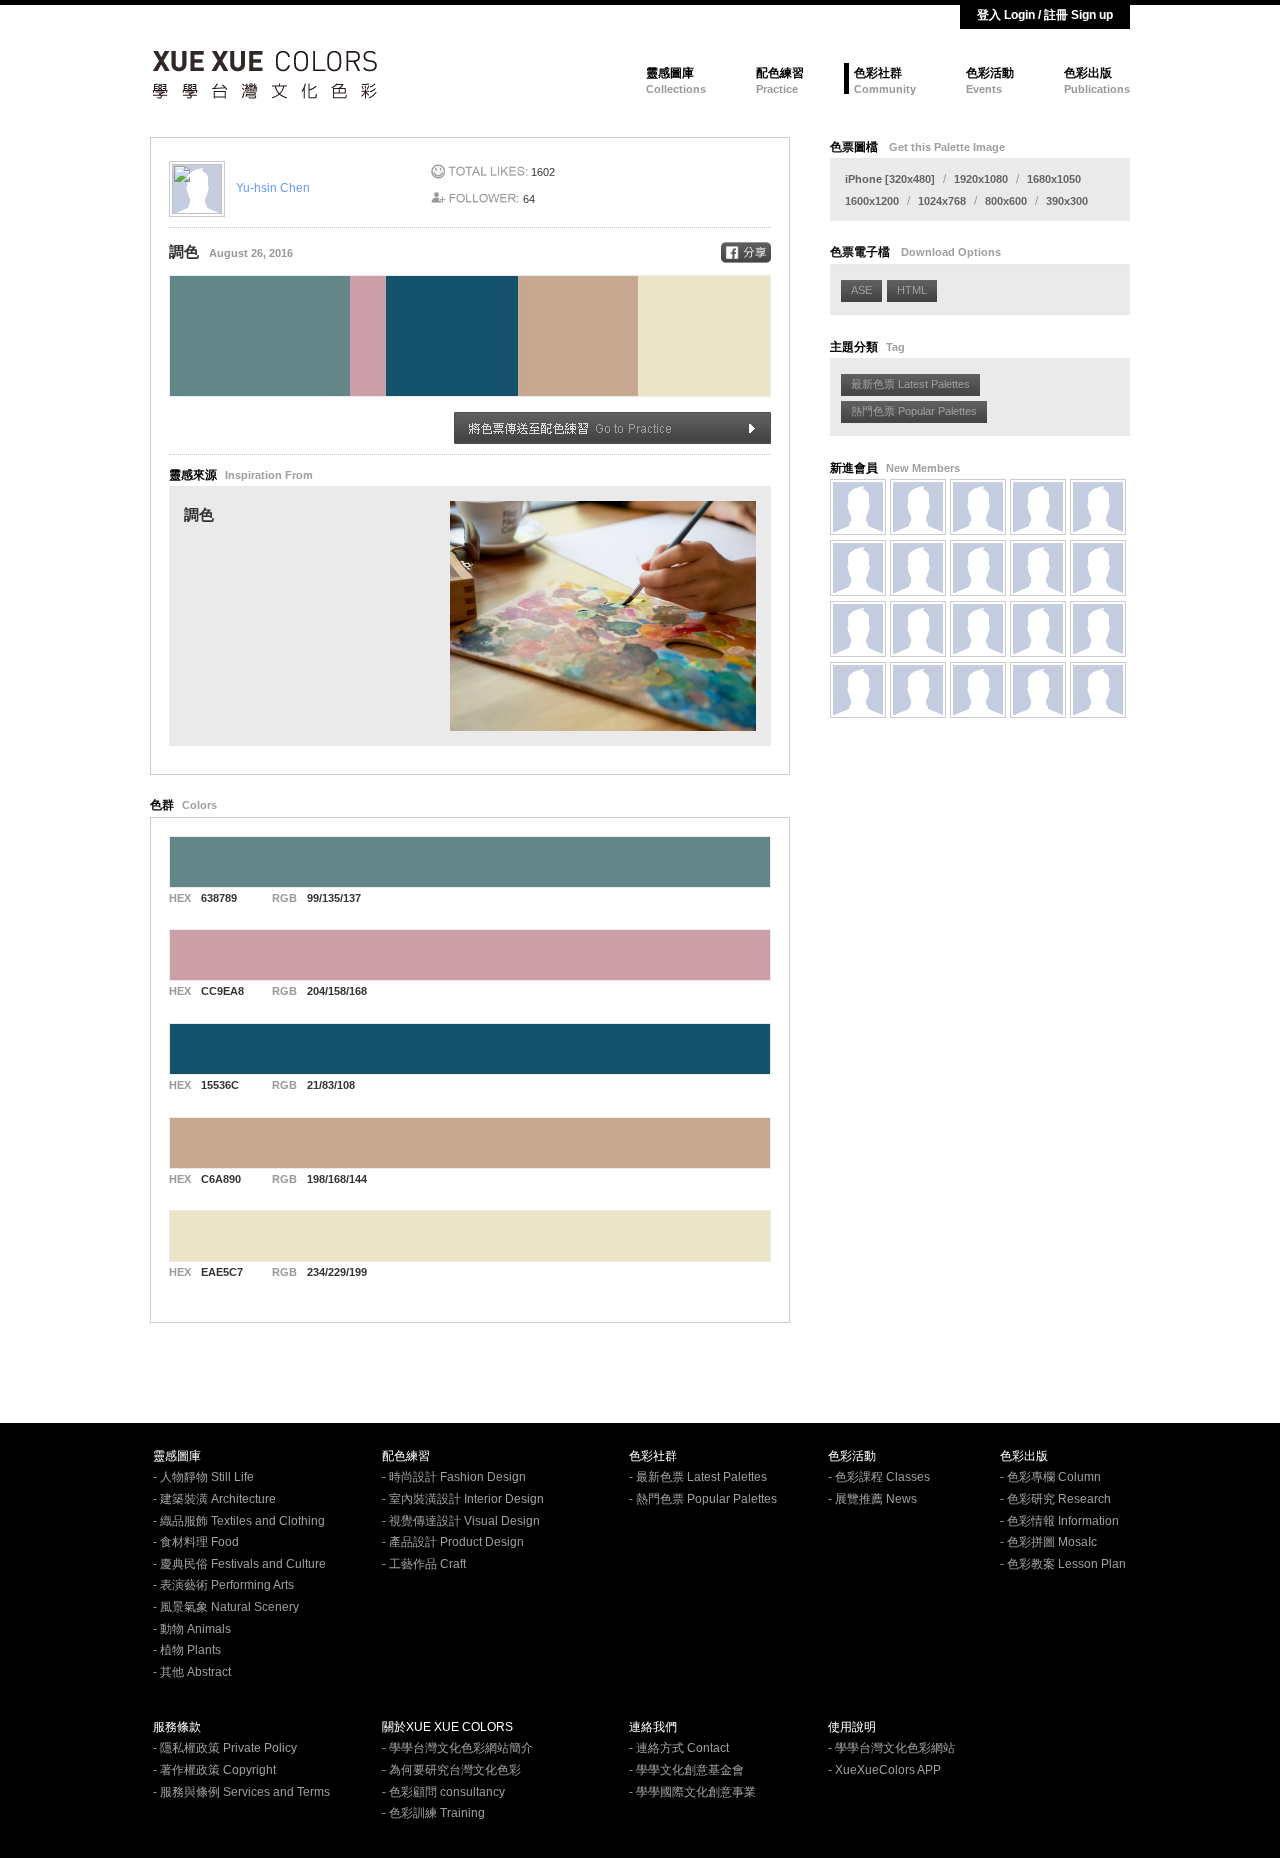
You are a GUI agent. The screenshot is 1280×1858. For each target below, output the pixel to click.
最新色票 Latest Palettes (910, 384)
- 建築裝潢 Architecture (214, 1499)
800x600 (1006, 201)
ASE (861, 290)
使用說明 (852, 1727)
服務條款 (177, 1727)
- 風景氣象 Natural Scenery (226, 1607)
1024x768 (942, 201)
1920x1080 (981, 179)
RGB (284, 898)
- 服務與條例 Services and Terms (241, 1792)
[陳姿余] (1038, 690)
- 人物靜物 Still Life (203, 1477)
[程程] (1098, 690)
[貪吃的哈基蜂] (1098, 568)
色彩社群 (878, 73)
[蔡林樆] (1038, 507)
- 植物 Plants (187, 1650)
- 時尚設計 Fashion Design (454, 1477)
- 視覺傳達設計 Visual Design (461, 1521)
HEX (180, 898)
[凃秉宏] (918, 629)
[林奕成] (1038, 629)
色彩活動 (990, 73)
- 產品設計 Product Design (453, 1542)
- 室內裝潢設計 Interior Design (463, 1499)
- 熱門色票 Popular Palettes (703, 1499)
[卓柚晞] (978, 568)
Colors (199, 805)
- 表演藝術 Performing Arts (223, 1585)
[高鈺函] (918, 507)
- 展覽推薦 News (872, 1499)
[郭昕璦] (1038, 568)
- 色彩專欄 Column (1050, 1477)
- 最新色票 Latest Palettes (698, 1477)
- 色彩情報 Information (1059, 1521)
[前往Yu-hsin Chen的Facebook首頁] (202, 188)
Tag (895, 347)
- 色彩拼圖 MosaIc (1048, 1542)
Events (984, 89)
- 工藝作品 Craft (424, 1564)
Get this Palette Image (947, 147)
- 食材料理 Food (196, 1542)
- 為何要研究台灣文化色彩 (451, 1770)
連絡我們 (653, 1727)
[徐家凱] (978, 690)
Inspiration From (269, 475)
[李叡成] (858, 629)
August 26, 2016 (251, 253)
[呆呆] (978, 629)
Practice (777, 89)
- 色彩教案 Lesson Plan (1063, 1564)
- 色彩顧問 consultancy (443, 1792)
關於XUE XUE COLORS (447, 1727)
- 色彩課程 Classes (879, 1477)
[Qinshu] (978, 507)
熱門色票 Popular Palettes (914, 411)
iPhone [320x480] (890, 179)
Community (885, 89)
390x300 (1067, 201)
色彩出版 (1088, 73)
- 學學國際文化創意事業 (692, 1792)
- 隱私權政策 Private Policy (225, 1748)
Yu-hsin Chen (273, 188)
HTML (912, 290)
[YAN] (1098, 507)
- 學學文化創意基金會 (686, 1770)
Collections (676, 89)
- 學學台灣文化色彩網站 (891, 1748)
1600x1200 (872, 201)
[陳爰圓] (1098, 629)
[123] (858, 568)
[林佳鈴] (858, 690)
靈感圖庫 (670, 73)
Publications (1097, 89)
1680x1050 (1054, 179)
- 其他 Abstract (192, 1672)
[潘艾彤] (918, 690)
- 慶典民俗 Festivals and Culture (239, 1564)
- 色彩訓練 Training (433, 1813)
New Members (923, 468)
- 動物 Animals (192, 1629)
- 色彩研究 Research (1055, 1499)
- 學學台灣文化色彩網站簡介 (457, 1748)
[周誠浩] (918, 568)
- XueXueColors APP (884, 1770)
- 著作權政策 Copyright (214, 1770)
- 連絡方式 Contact (679, 1748)
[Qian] (858, 507)
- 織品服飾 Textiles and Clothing (239, 1521)
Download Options (951, 252)
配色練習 (780, 73)
